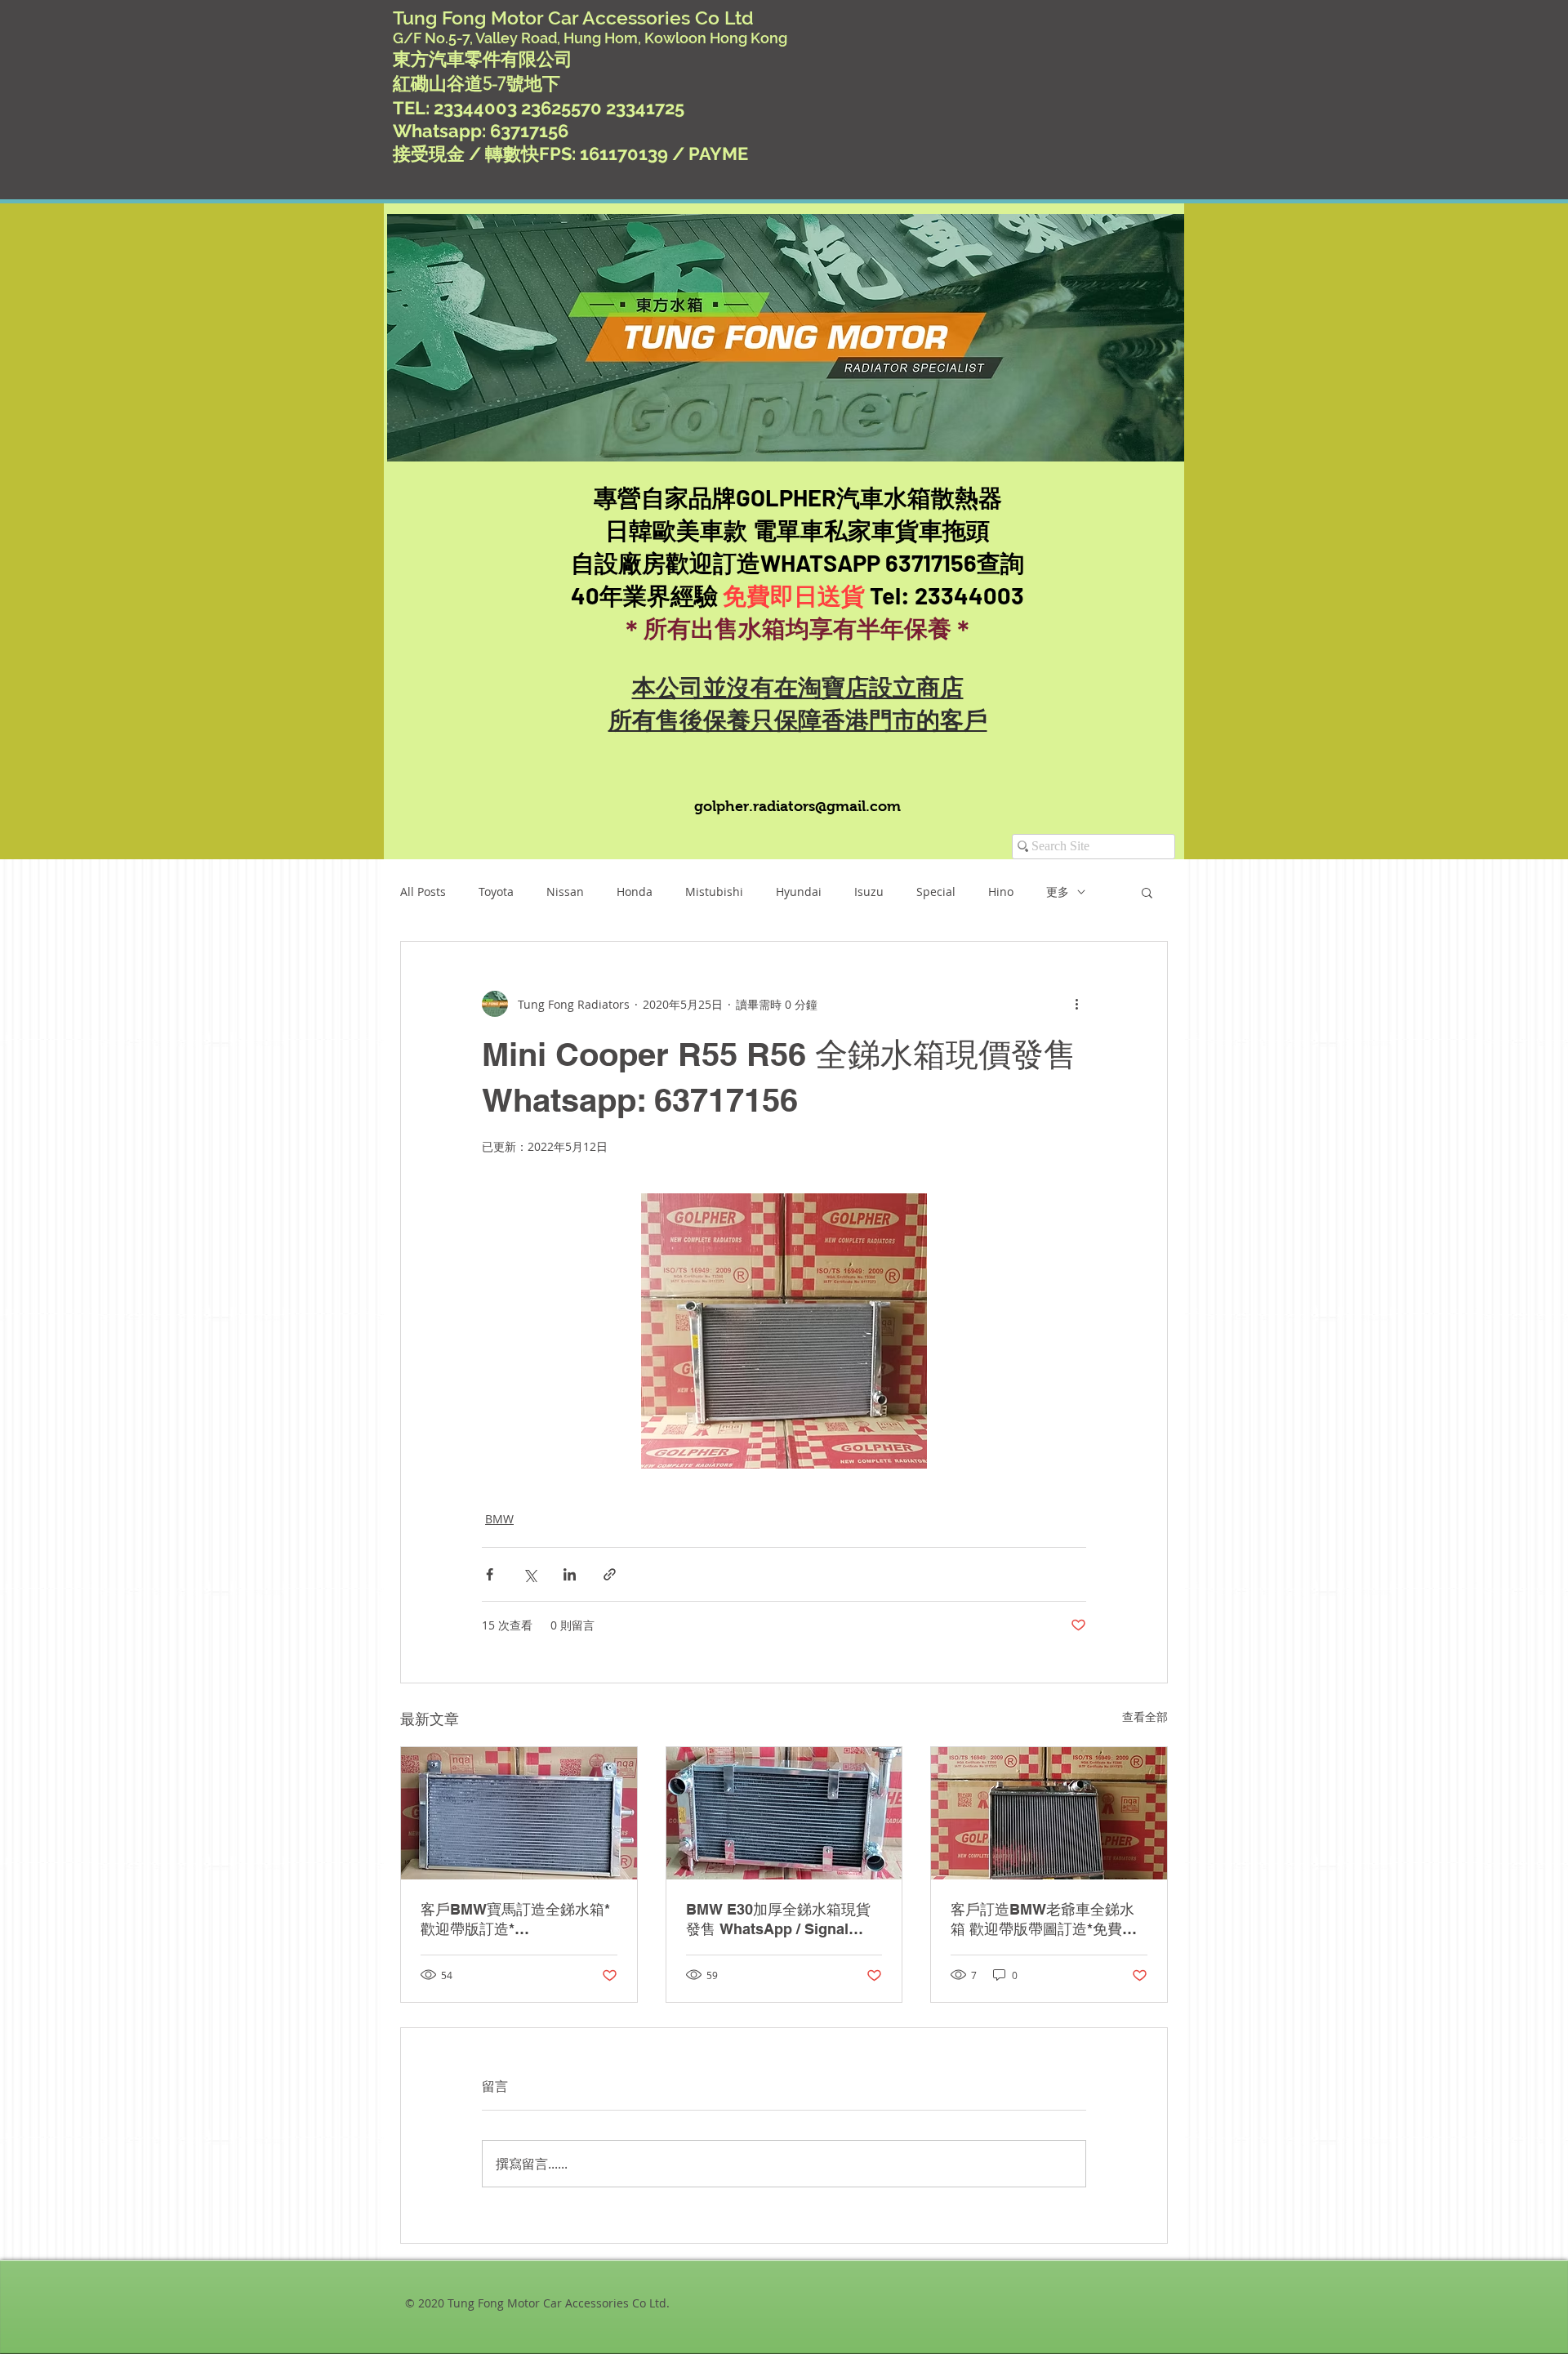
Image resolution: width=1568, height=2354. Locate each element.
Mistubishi (714, 892)
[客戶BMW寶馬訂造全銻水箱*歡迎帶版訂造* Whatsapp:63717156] (519, 1813)
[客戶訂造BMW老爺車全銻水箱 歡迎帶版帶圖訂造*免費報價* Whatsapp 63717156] (1049, 1813)
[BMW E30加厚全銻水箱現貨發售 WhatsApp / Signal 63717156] (784, 1813)
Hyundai (799, 892)
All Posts (423, 892)
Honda (635, 892)
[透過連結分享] (610, 1574)
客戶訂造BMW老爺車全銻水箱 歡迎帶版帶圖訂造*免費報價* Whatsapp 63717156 (1044, 1920)
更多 (1058, 892)
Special (936, 892)
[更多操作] (1076, 1004)
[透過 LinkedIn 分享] (570, 1574)
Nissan (565, 892)
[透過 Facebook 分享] (490, 1574)
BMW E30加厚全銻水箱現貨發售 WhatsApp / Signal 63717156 (778, 1920)
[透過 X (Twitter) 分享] (530, 1574)
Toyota (496, 892)
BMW (499, 1519)
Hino (1001, 892)
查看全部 (1145, 1716)
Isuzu (869, 892)
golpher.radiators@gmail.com (797, 806)
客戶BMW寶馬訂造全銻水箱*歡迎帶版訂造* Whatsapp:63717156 (515, 1920)
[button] (1147, 892)
